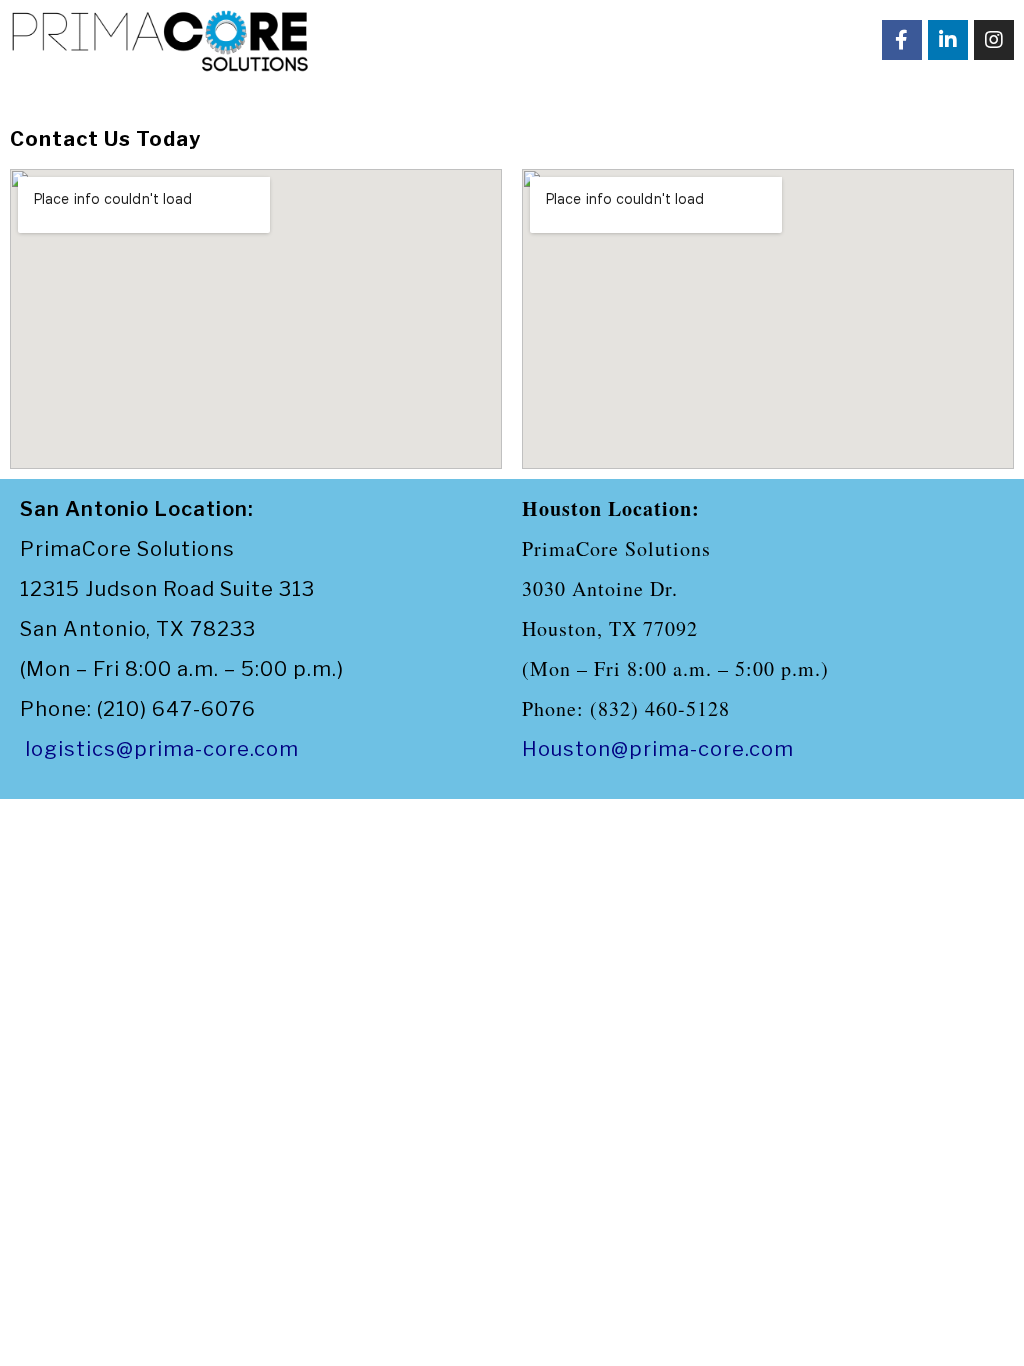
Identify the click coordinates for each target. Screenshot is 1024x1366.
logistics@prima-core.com (162, 749)
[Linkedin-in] (948, 40)
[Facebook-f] (902, 40)
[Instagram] (994, 40)
